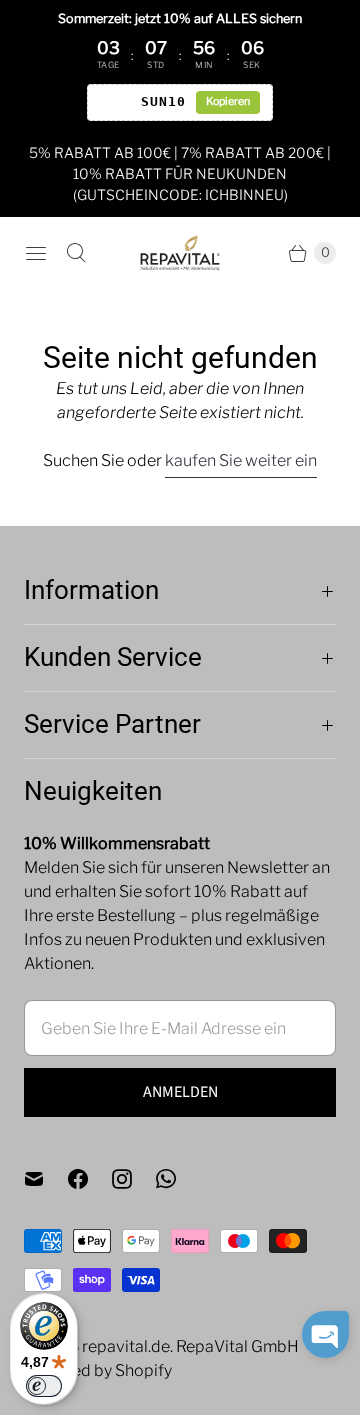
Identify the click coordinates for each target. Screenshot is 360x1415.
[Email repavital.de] (46, 1179)
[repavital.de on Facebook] (90, 1179)
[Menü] (36, 253)
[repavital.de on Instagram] (134, 1179)
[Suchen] (76, 253)
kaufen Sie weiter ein (241, 460)
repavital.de (126, 1346)
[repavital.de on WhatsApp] (178, 1179)
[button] (325, 1334)
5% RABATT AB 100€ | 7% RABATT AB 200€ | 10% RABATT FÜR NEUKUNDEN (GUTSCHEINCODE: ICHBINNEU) (180, 173)
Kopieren (228, 101)
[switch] (44, 1386)
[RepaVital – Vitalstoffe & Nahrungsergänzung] (180, 253)
